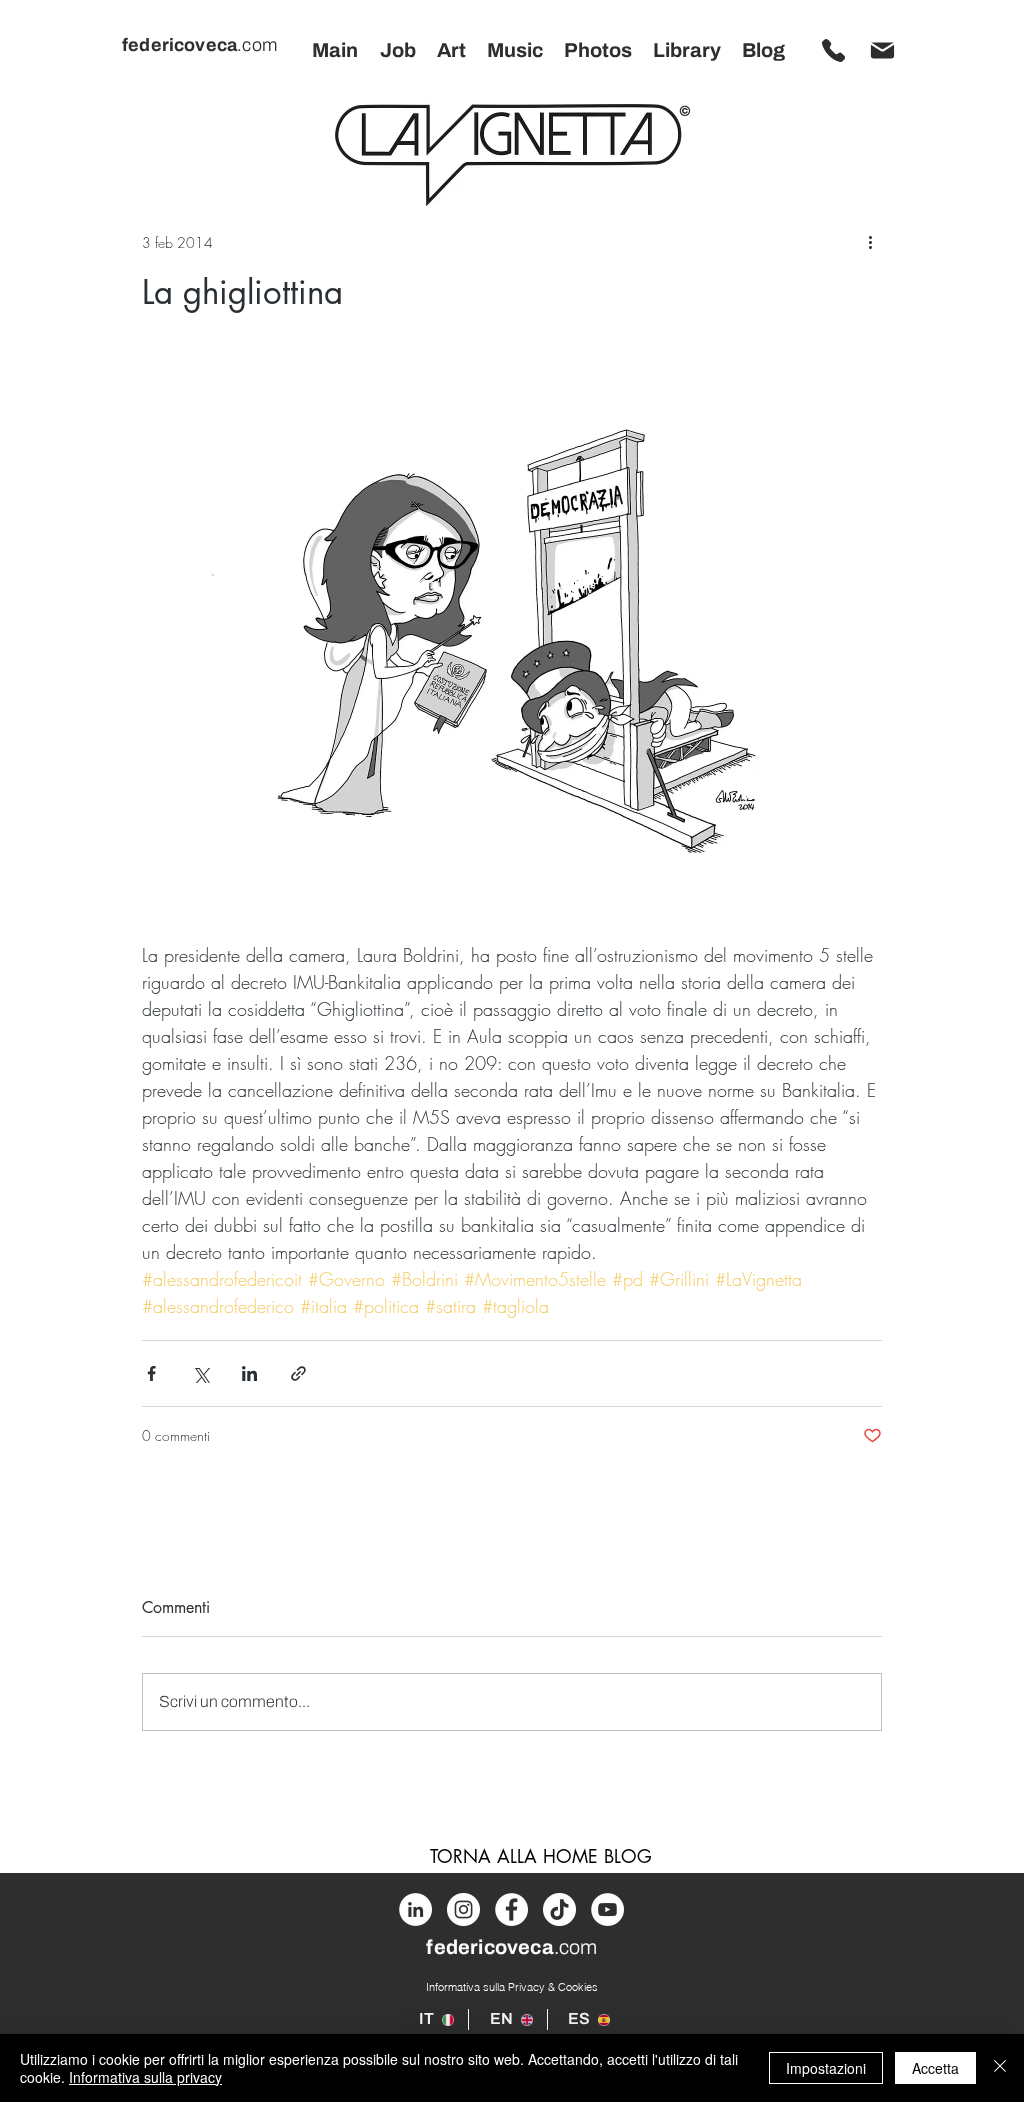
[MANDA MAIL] (882, 50)
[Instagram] (463, 1909)
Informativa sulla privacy (145, 2077)
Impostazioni (826, 2068)
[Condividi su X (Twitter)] (200, 1373)
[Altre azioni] (870, 242)
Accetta (935, 2068)
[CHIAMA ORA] (833, 50)
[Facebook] (511, 1909)
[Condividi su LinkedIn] (249, 1373)
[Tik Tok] (559, 1909)
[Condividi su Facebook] (151, 1373)
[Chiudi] (1000, 2068)
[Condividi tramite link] (298, 1373)
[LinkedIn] (415, 1909)
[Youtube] (607, 1909)
